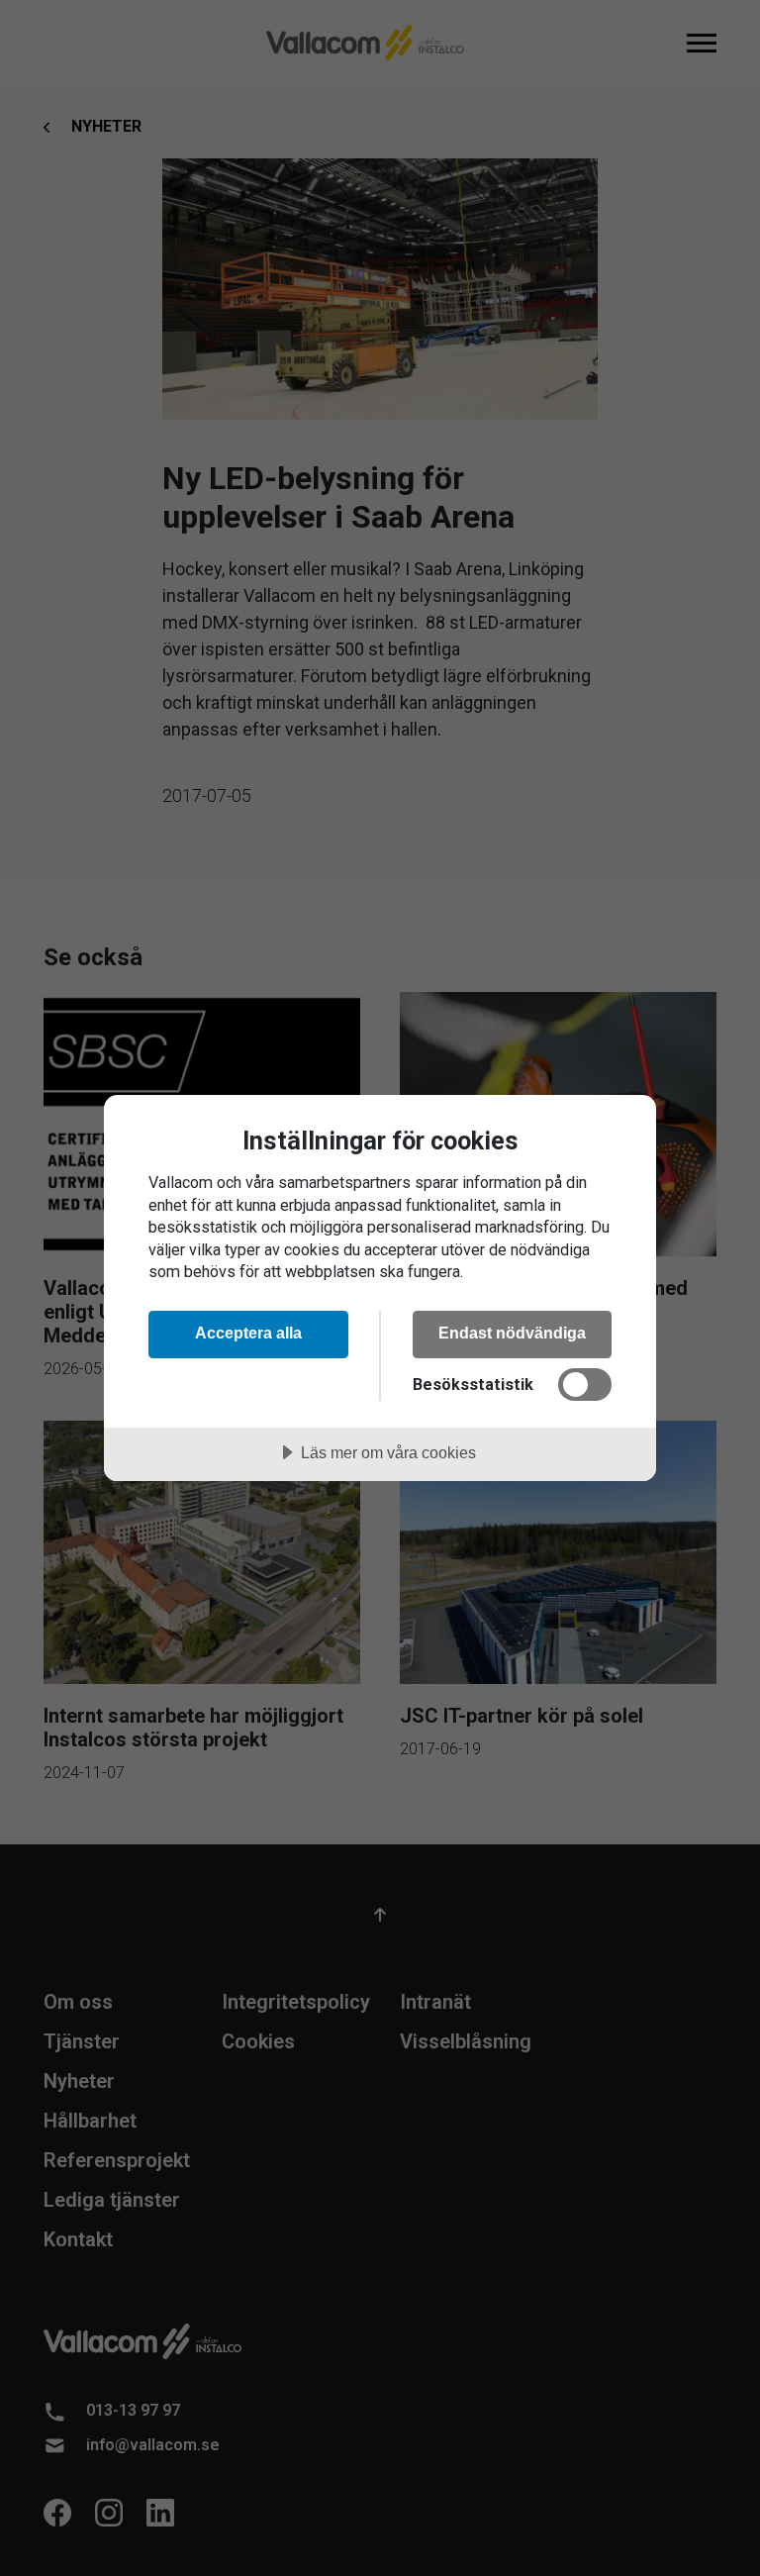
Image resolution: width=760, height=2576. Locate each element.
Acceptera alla (248, 1333)
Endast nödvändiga (512, 1333)
